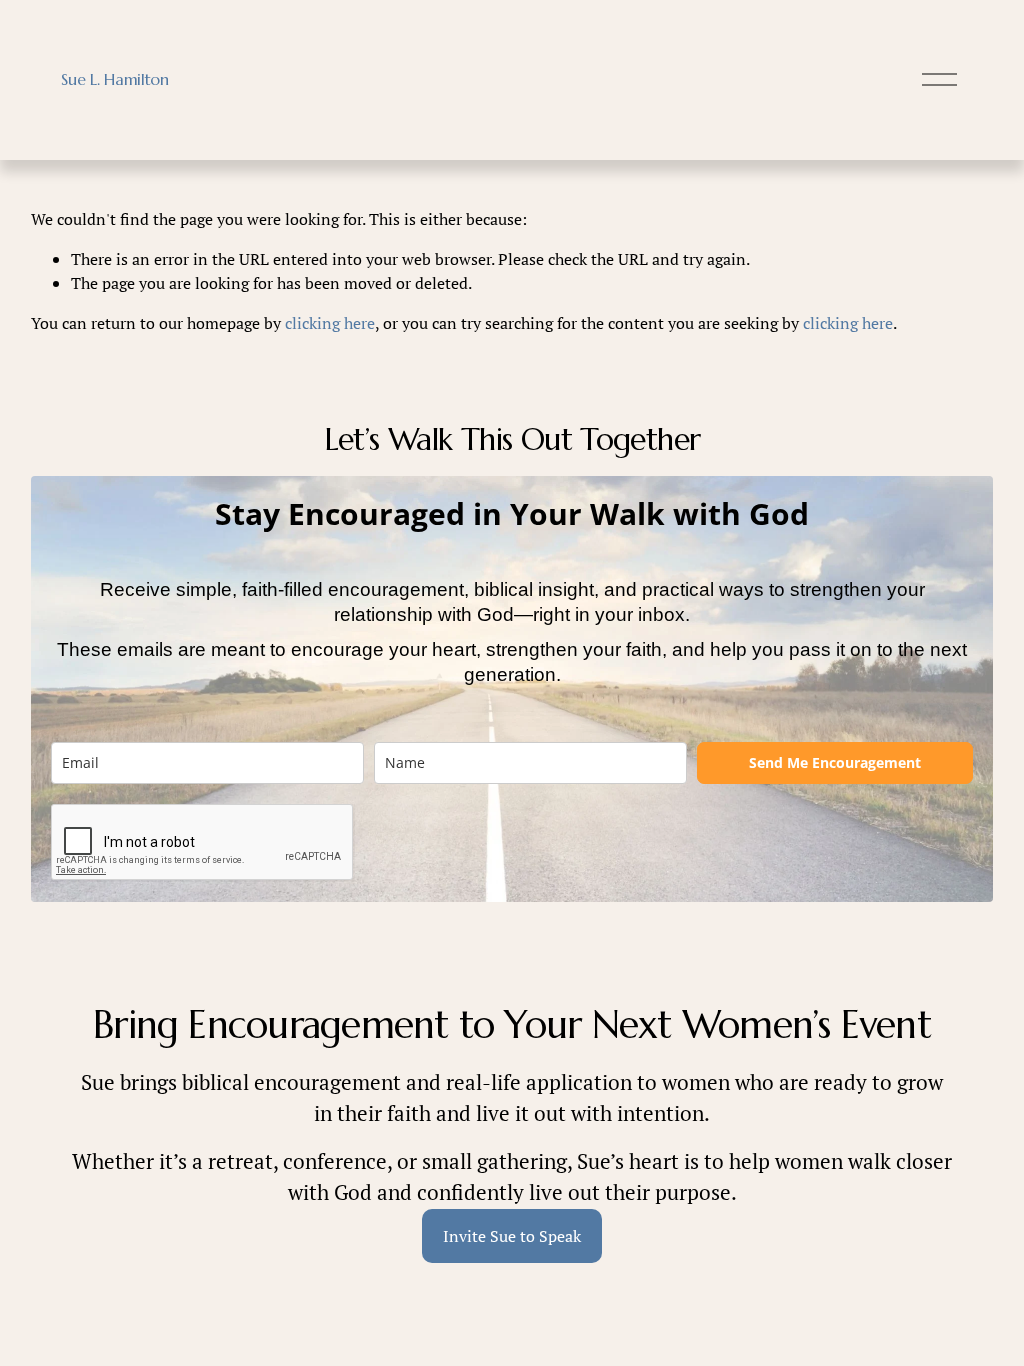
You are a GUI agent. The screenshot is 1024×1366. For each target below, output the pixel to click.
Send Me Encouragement (835, 762)
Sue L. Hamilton (114, 79)
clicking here (330, 323)
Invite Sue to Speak (512, 1236)
